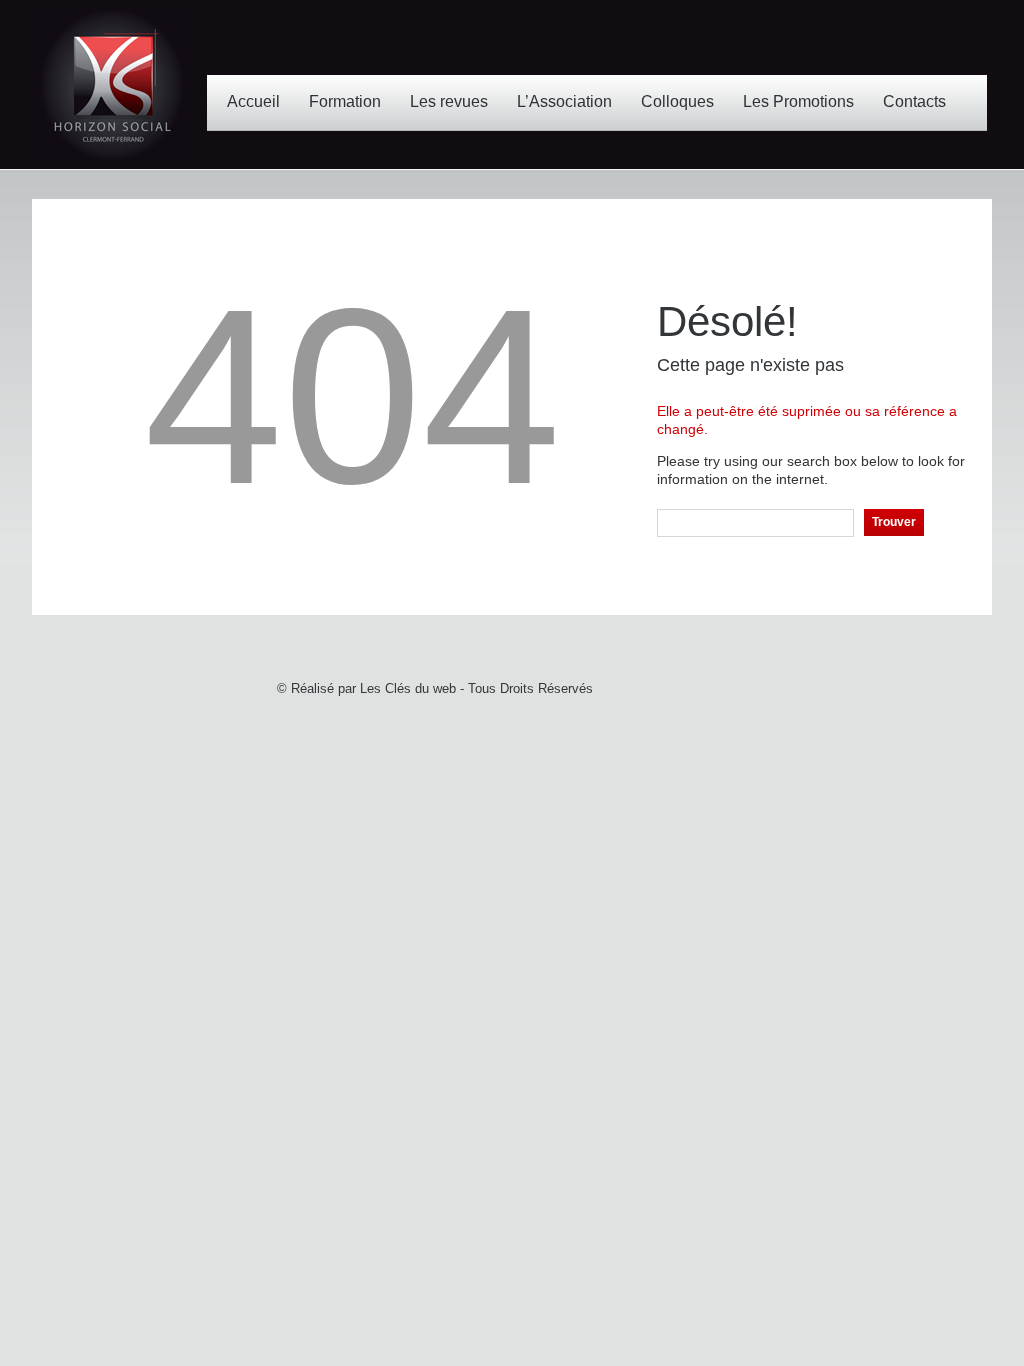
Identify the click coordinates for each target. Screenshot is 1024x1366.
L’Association (564, 101)
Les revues (449, 101)
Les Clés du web (408, 688)
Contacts (914, 101)
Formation (345, 101)
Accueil (253, 101)
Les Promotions (798, 101)
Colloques (677, 101)
